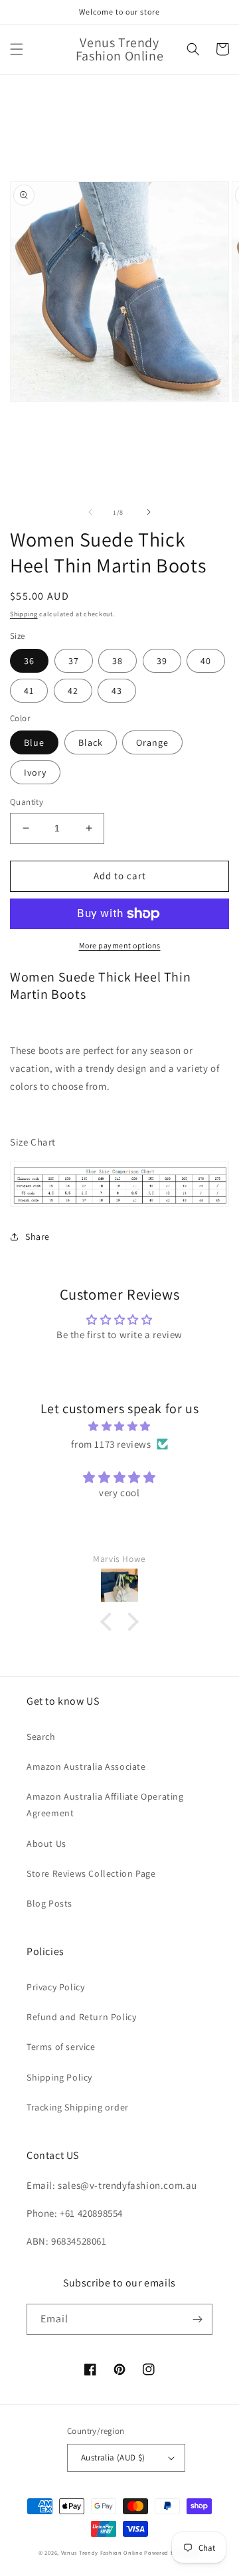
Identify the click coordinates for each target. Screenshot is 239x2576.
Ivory (35, 772)
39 (162, 661)
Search (41, 1737)
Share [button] (38, 1237)
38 (118, 661)
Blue (34, 742)
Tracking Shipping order (78, 2107)
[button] (17, 49)
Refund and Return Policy (81, 2017)
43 (117, 691)
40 (206, 661)
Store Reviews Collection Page (91, 1873)
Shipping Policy (59, 2077)
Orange (152, 742)
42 (73, 691)
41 (29, 691)
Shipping (24, 614)
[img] (119, 1426)
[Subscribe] (197, 2319)
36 (29, 661)
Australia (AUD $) (113, 2457)
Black (91, 742)
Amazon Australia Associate (86, 1766)
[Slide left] (90, 512)
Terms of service (61, 2047)
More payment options (120, 945)
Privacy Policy (55, 1987)
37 (74, 661)
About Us (46, 1844)
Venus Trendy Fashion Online (102, 2552)
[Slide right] (149, 512)
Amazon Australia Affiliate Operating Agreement (105, 1805)
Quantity (27, 802)
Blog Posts (49, 1903)
